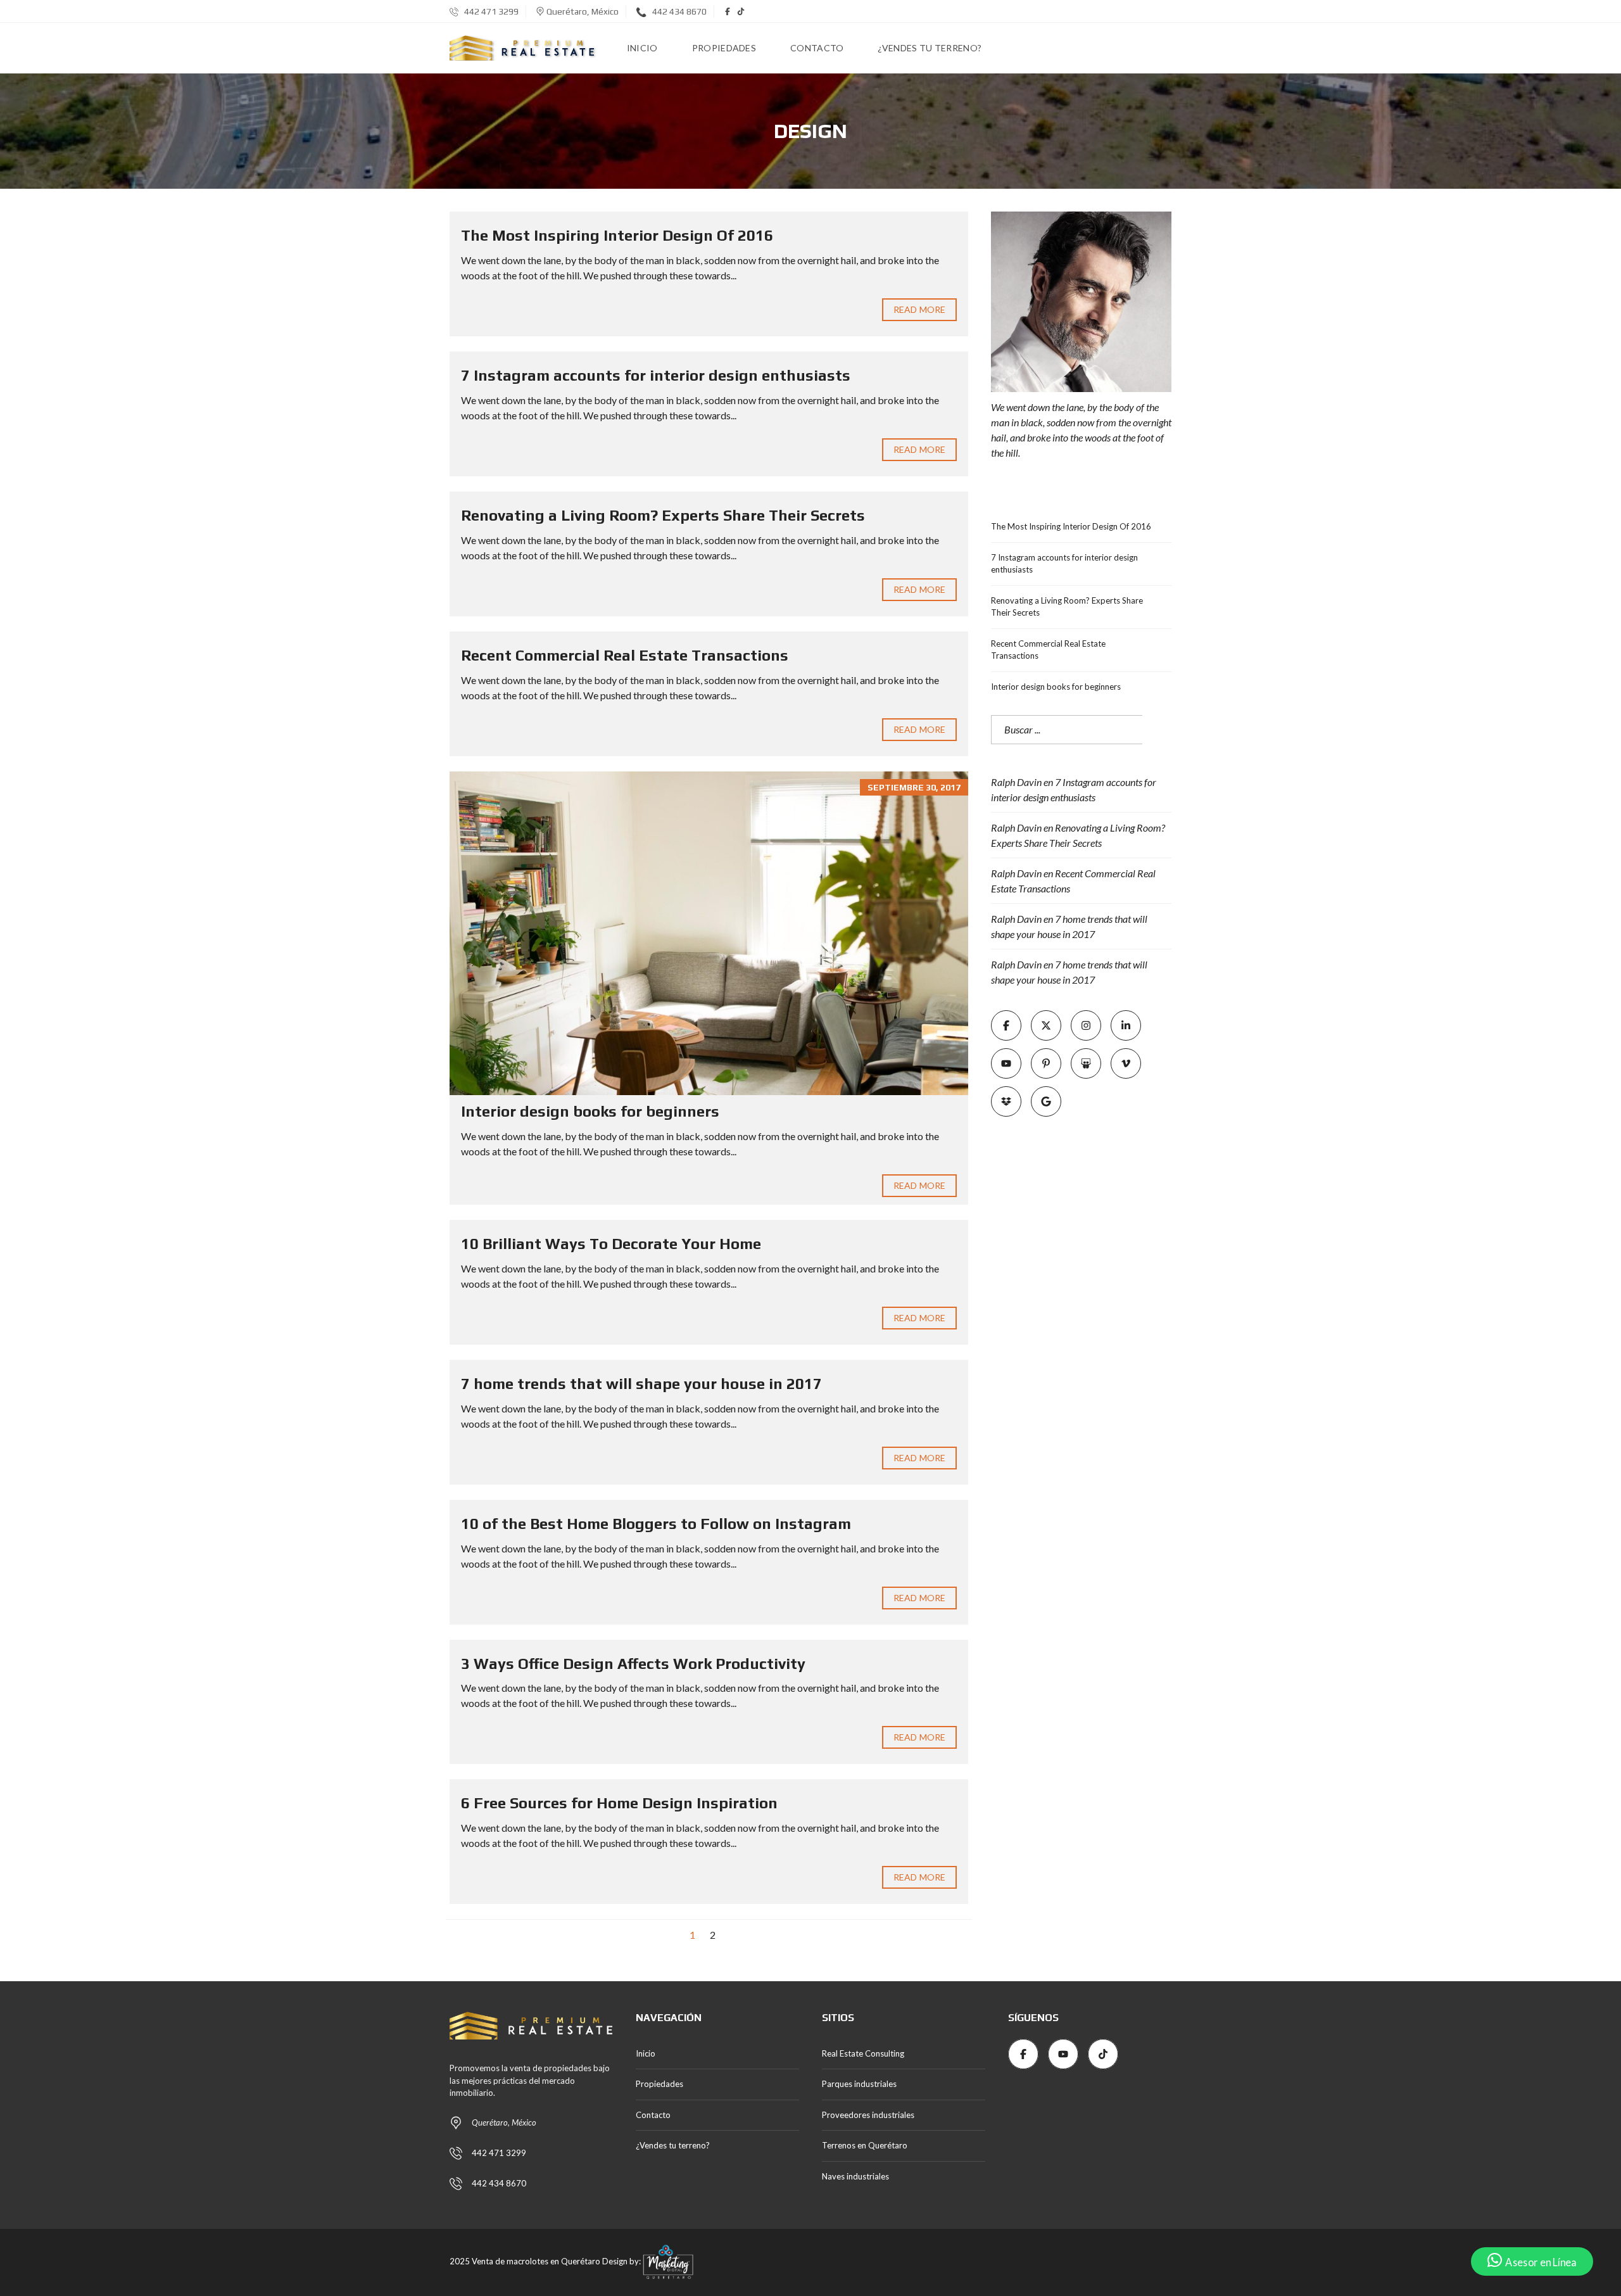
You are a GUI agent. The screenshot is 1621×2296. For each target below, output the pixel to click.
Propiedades (659, 2084)
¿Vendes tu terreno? (673, 2145)
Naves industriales (855, 2176)
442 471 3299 (490, 11)
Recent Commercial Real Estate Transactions (625, 655)
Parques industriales (859, 2084)
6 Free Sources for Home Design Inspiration (619, 1803)
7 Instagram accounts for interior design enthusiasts (656, 375)
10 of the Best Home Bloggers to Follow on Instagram (656, 1524)
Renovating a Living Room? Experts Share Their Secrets (663, 515)
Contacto (653, 2115)
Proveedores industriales (868, 2115)
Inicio (646, 2053)
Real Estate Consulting (863, 2053)
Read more (919, 309)
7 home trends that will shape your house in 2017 (641, 1384)
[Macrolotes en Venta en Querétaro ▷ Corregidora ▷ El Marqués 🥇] (523, 48)
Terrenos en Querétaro (865, 2145)
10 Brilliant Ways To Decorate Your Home (611, 1244)
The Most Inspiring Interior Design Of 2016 (617, 235)
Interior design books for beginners (590, 1111)
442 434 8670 (678, 11)
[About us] (1081, 302)
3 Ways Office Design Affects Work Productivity (633, 1664)
